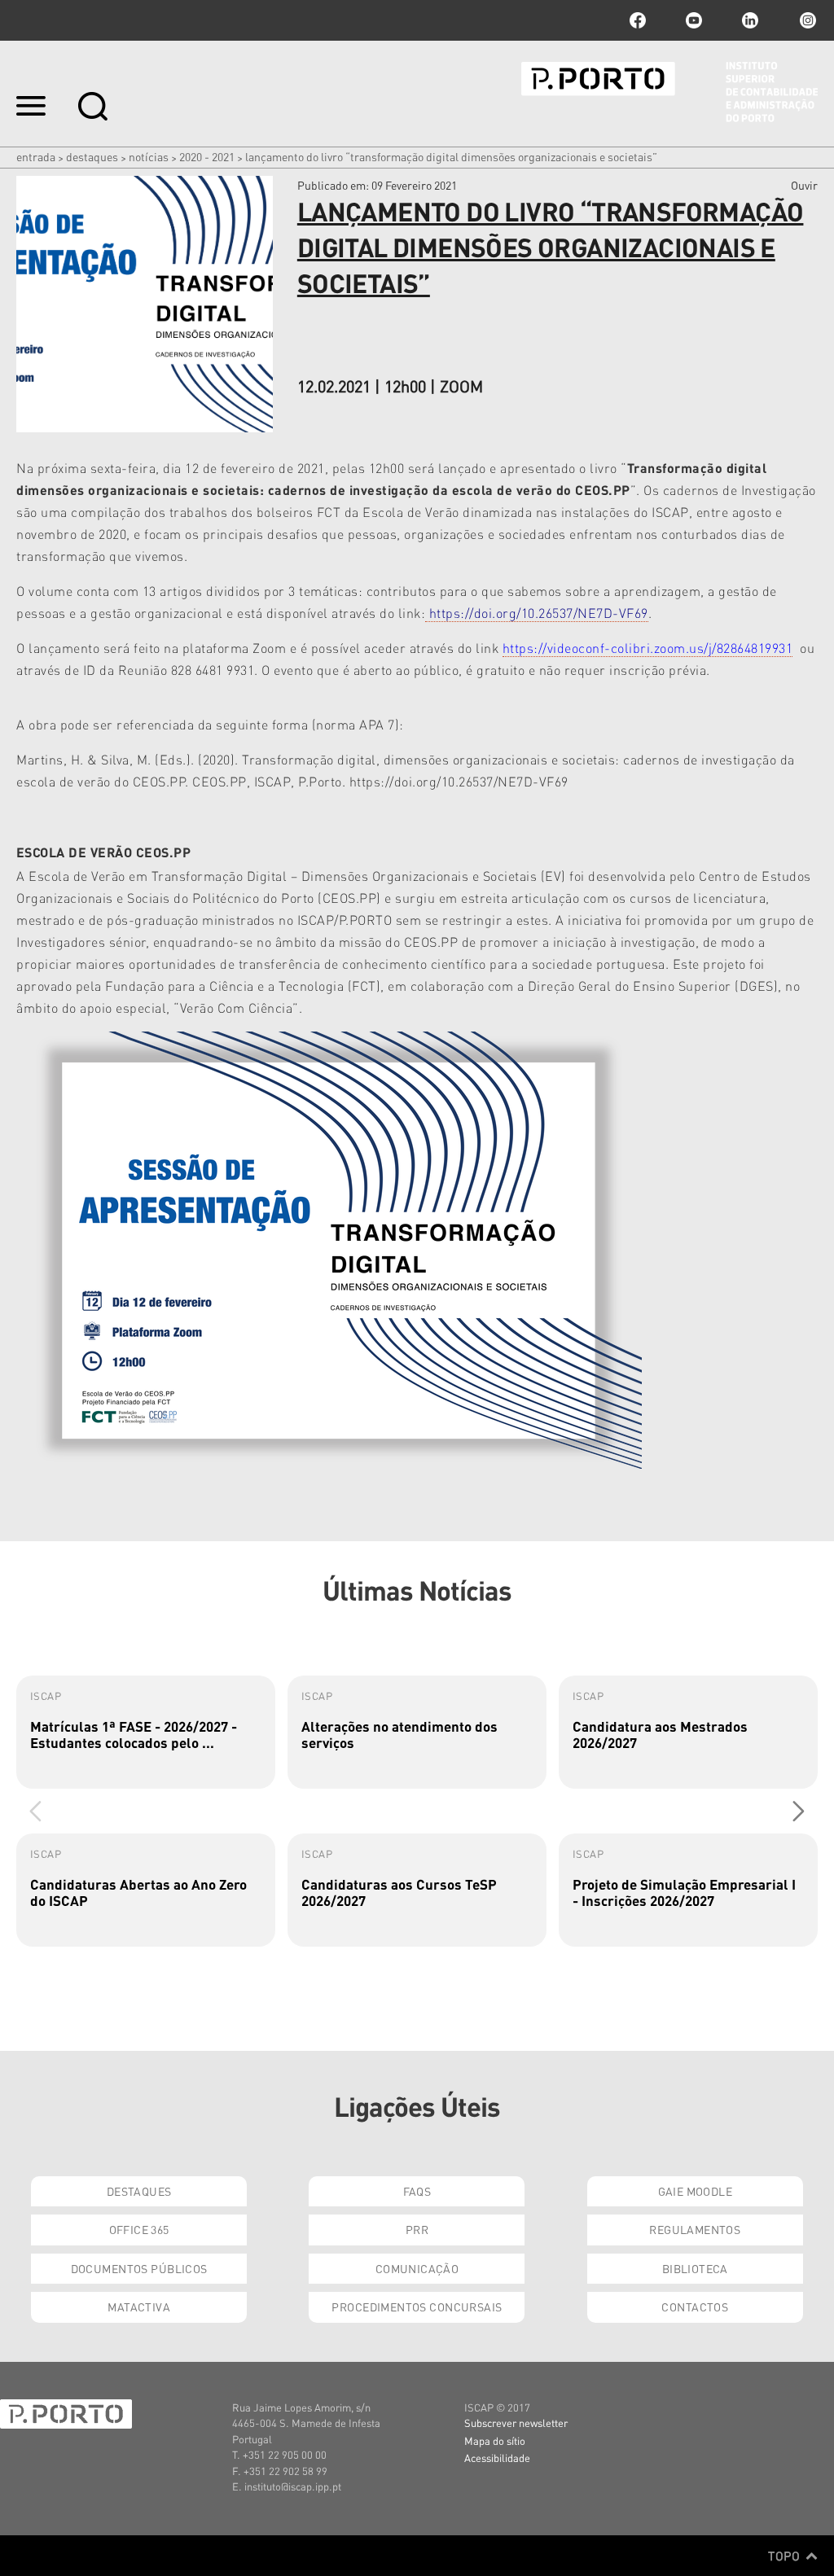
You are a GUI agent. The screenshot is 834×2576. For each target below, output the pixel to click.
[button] (799, 1811)
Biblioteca (695, 2268)
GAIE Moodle (696, 2191)
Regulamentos (695, 2229)
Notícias (149, 156)
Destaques (92, 156)
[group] (146, 1732)
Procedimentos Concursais (417, 2307)
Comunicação (417, 2268)
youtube (694, 20)
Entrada (36, 156)
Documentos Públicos (139, 2268)
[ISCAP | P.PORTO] (669, 92)
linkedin (750, 20)
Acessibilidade (497, 2458)
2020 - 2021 (207, 156)
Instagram (806, 20)
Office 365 (139, 2229)
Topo (786, 2556)
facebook (638, 20)
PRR (417, 2229)
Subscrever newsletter (516, 2423)
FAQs (417, 2191)
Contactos (695, 2307)
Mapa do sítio (495, 2440)
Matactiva (139, 2307)
